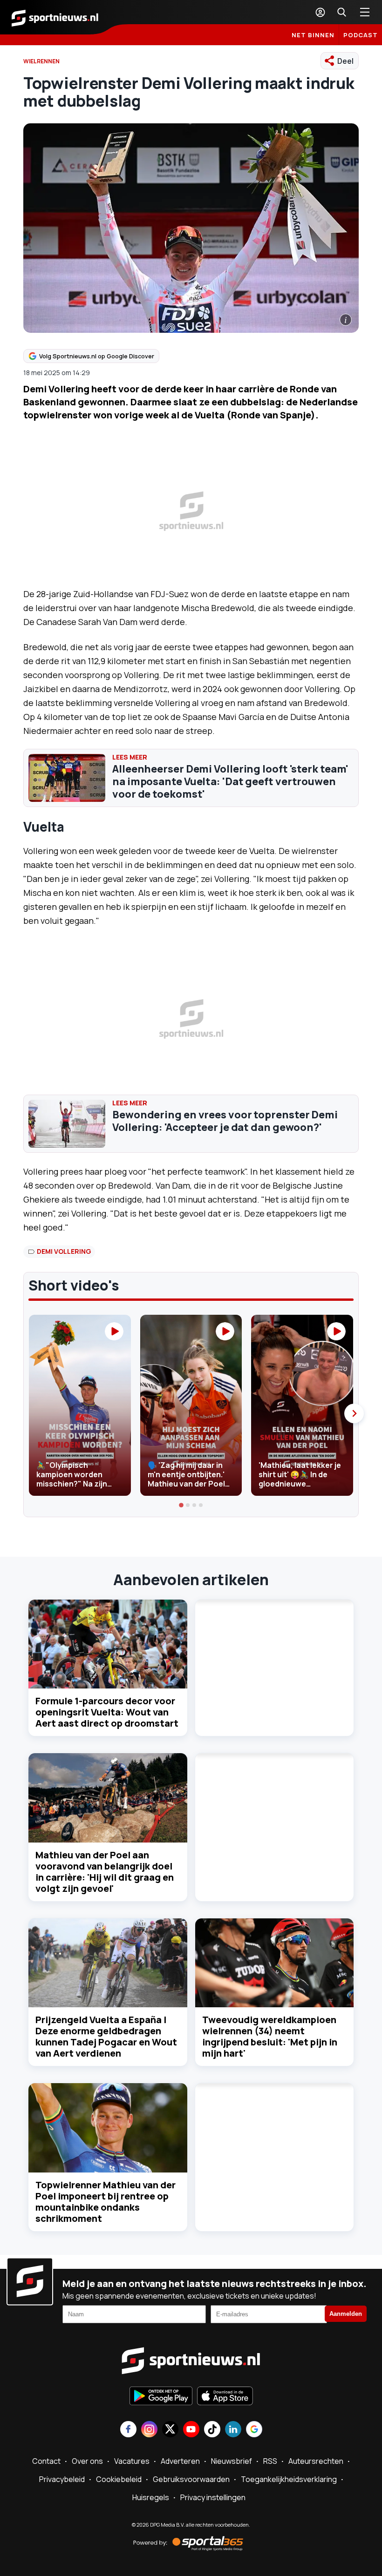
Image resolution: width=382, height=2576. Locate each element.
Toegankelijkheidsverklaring (289, 2479)
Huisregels (151, 2497)
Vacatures (132, 2461)
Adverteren (180, 2461)
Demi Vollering (64, 1251)
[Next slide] (354, 1413)
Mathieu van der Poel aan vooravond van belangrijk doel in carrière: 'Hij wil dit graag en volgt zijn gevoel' (105, 1872)
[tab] (181, 1505)
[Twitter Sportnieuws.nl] (170, 2430)
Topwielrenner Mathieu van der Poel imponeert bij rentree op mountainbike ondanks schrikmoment (106, 2202)
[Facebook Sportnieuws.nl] (128, 2430)
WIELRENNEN (41, 61)
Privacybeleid (62, 2479)
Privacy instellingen (213, 2497)
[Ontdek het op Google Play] (161, 2397)
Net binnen (313, 35)
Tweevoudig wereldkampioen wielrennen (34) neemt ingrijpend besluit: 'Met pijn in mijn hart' (270, 2036)
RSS (270, 2461)
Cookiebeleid (119, 2479)
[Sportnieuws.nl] (55, 17)
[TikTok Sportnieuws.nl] (212, 2430)
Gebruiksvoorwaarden (191, 2479)
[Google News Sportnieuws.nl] (254, 2430)
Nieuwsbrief (232, 2461)
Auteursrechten (316, 2461)
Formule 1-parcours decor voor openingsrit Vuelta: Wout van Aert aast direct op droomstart (107, 1712)
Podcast (361, 35)
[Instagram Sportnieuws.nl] (149, 2430)
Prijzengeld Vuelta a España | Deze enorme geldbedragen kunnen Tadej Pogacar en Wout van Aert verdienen (106, 2036)
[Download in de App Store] (225, 2397)
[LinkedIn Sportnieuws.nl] (233, 2430)
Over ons (87, 2461)
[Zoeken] (341, 12)
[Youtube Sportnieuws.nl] (191, 2430)
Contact (46, 2461)
